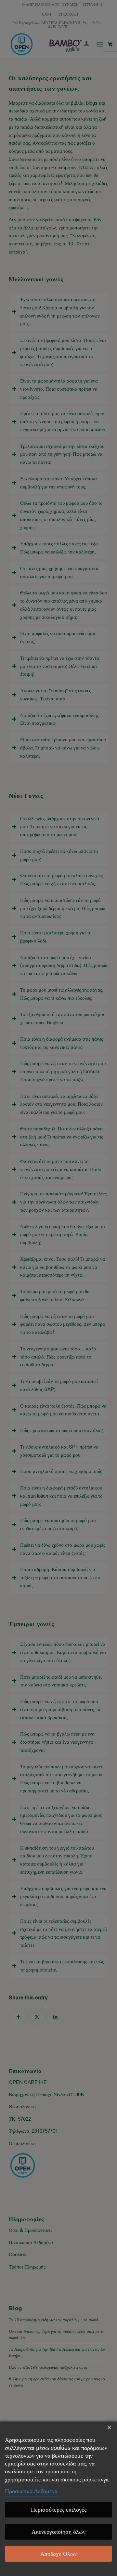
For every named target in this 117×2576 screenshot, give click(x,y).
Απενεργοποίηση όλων (58, 2532)
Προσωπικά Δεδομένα (31, 2491)
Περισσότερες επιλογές (59, 2510)
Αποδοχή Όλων (58, 2554)
